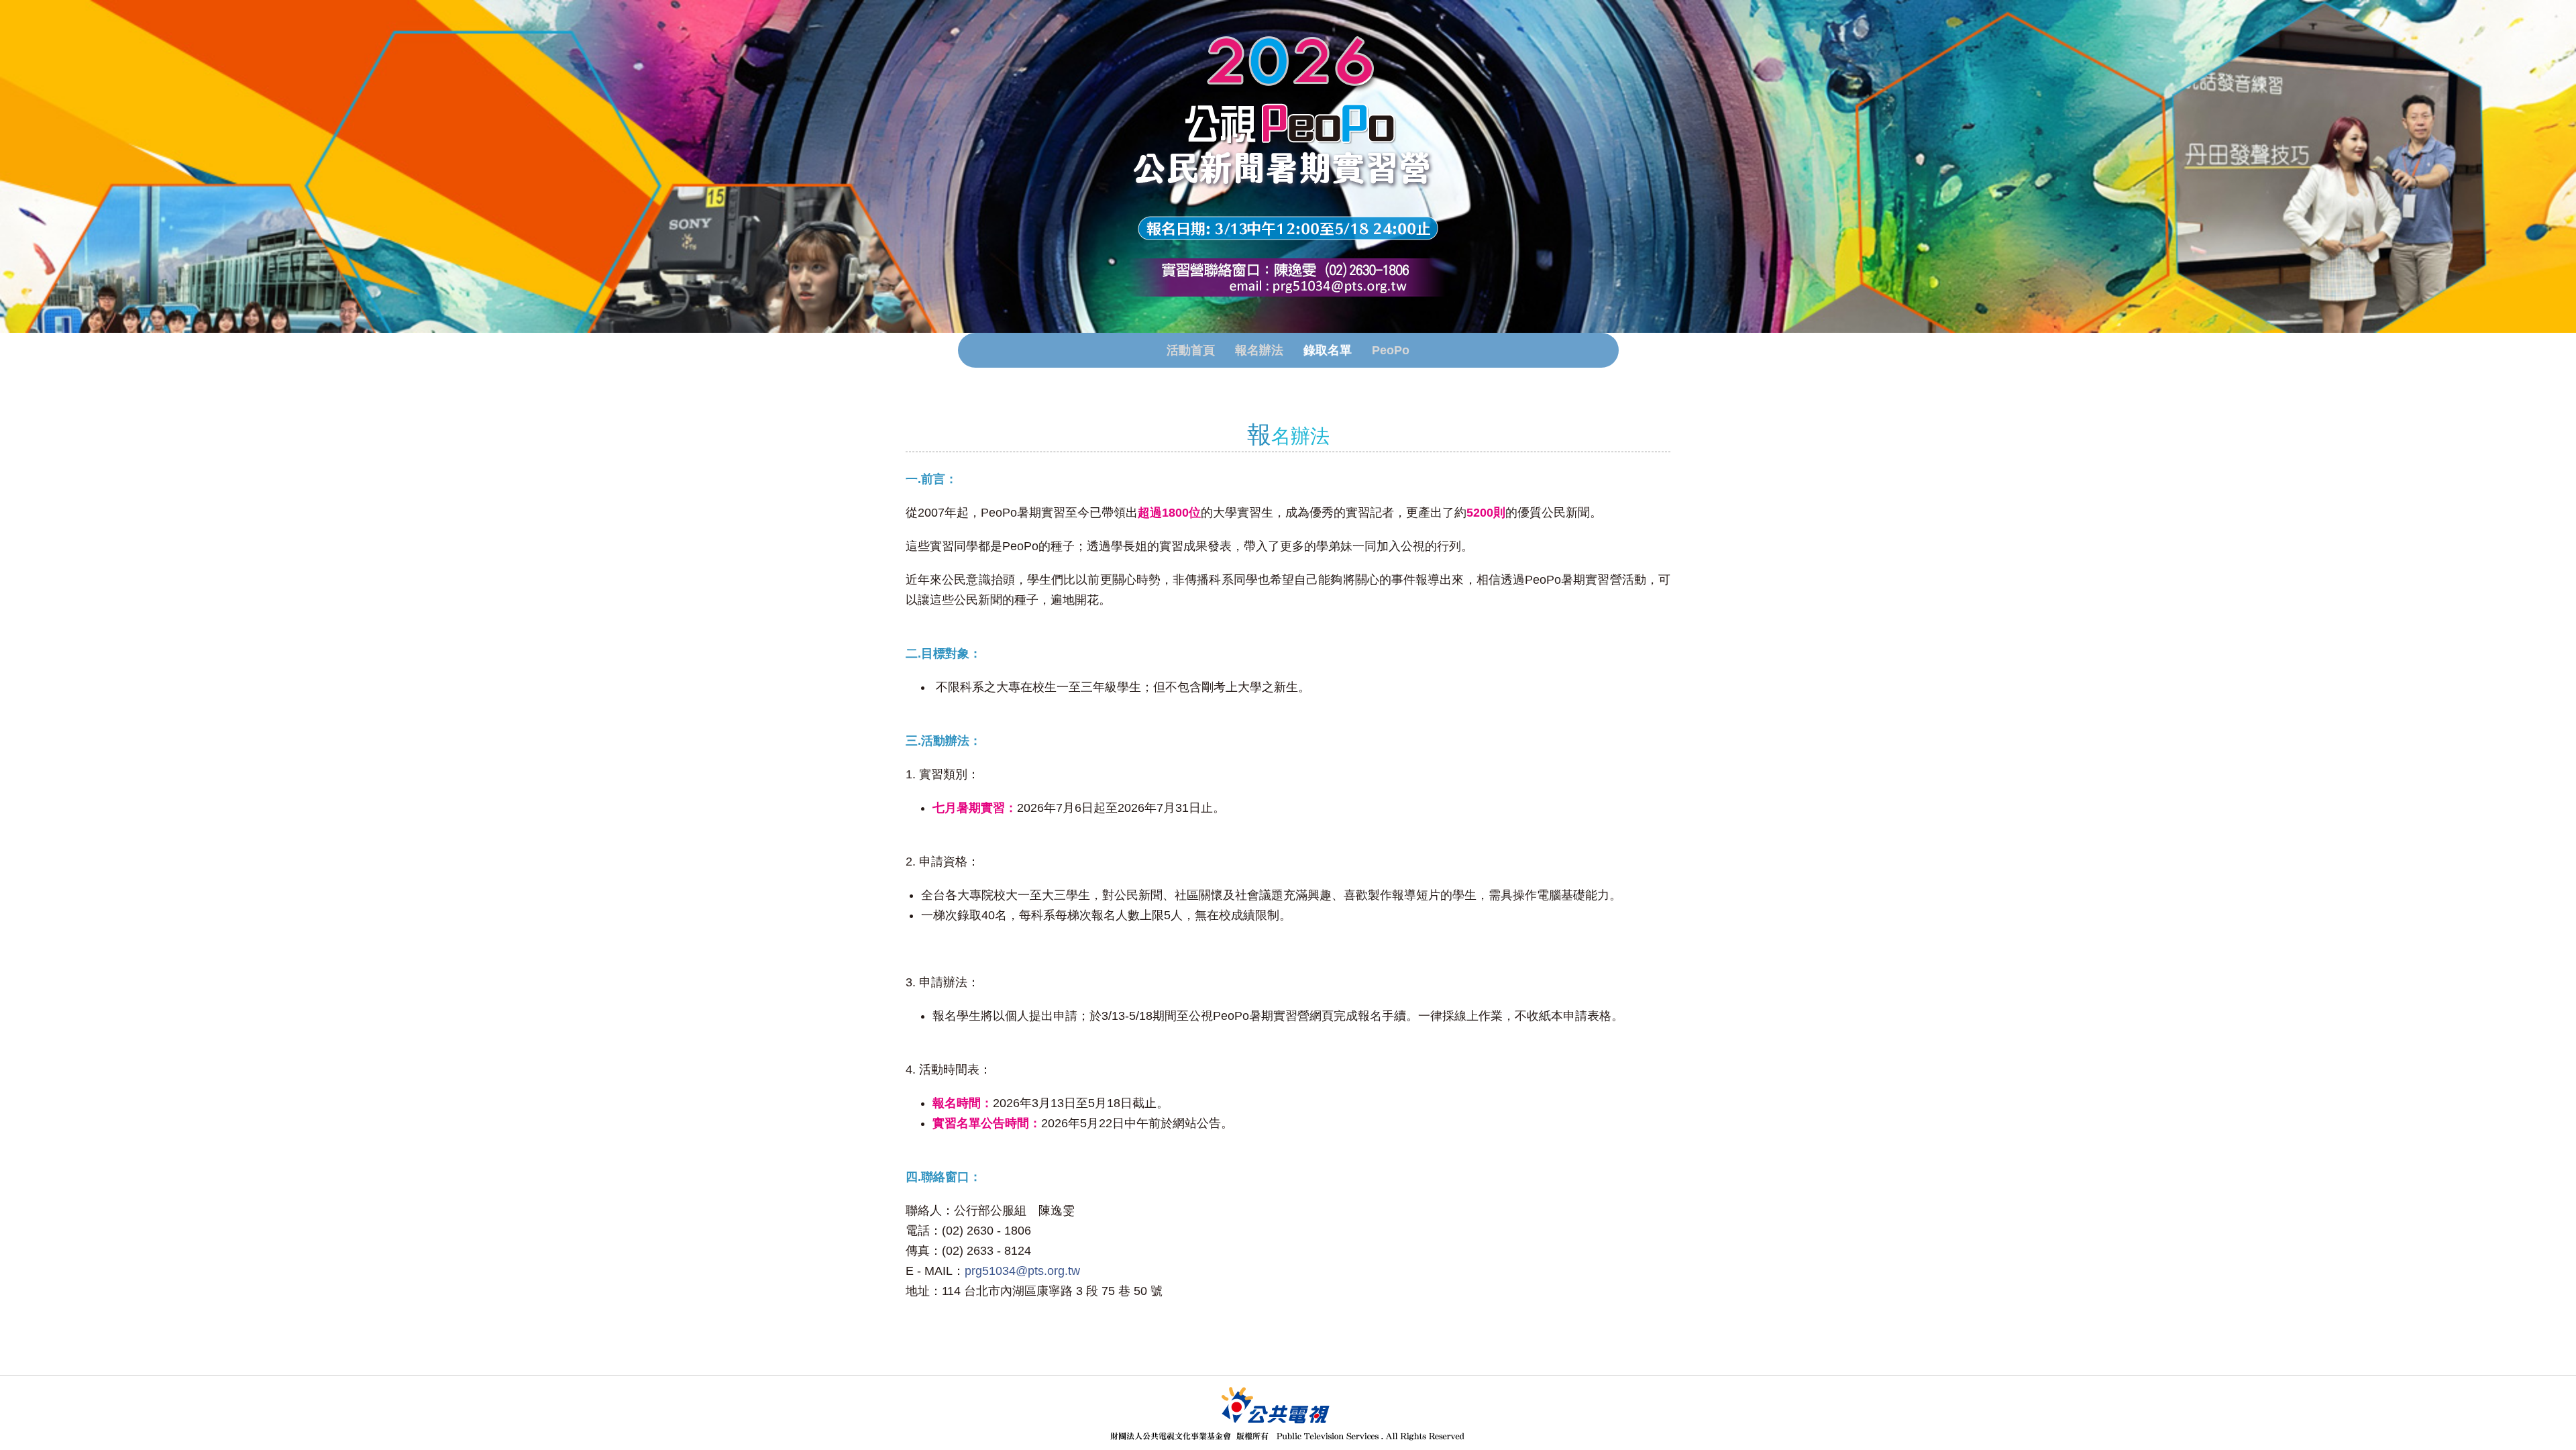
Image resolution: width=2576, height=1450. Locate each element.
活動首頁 (1191, 350)
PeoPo (1391, 350)
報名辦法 (1259, 350)
